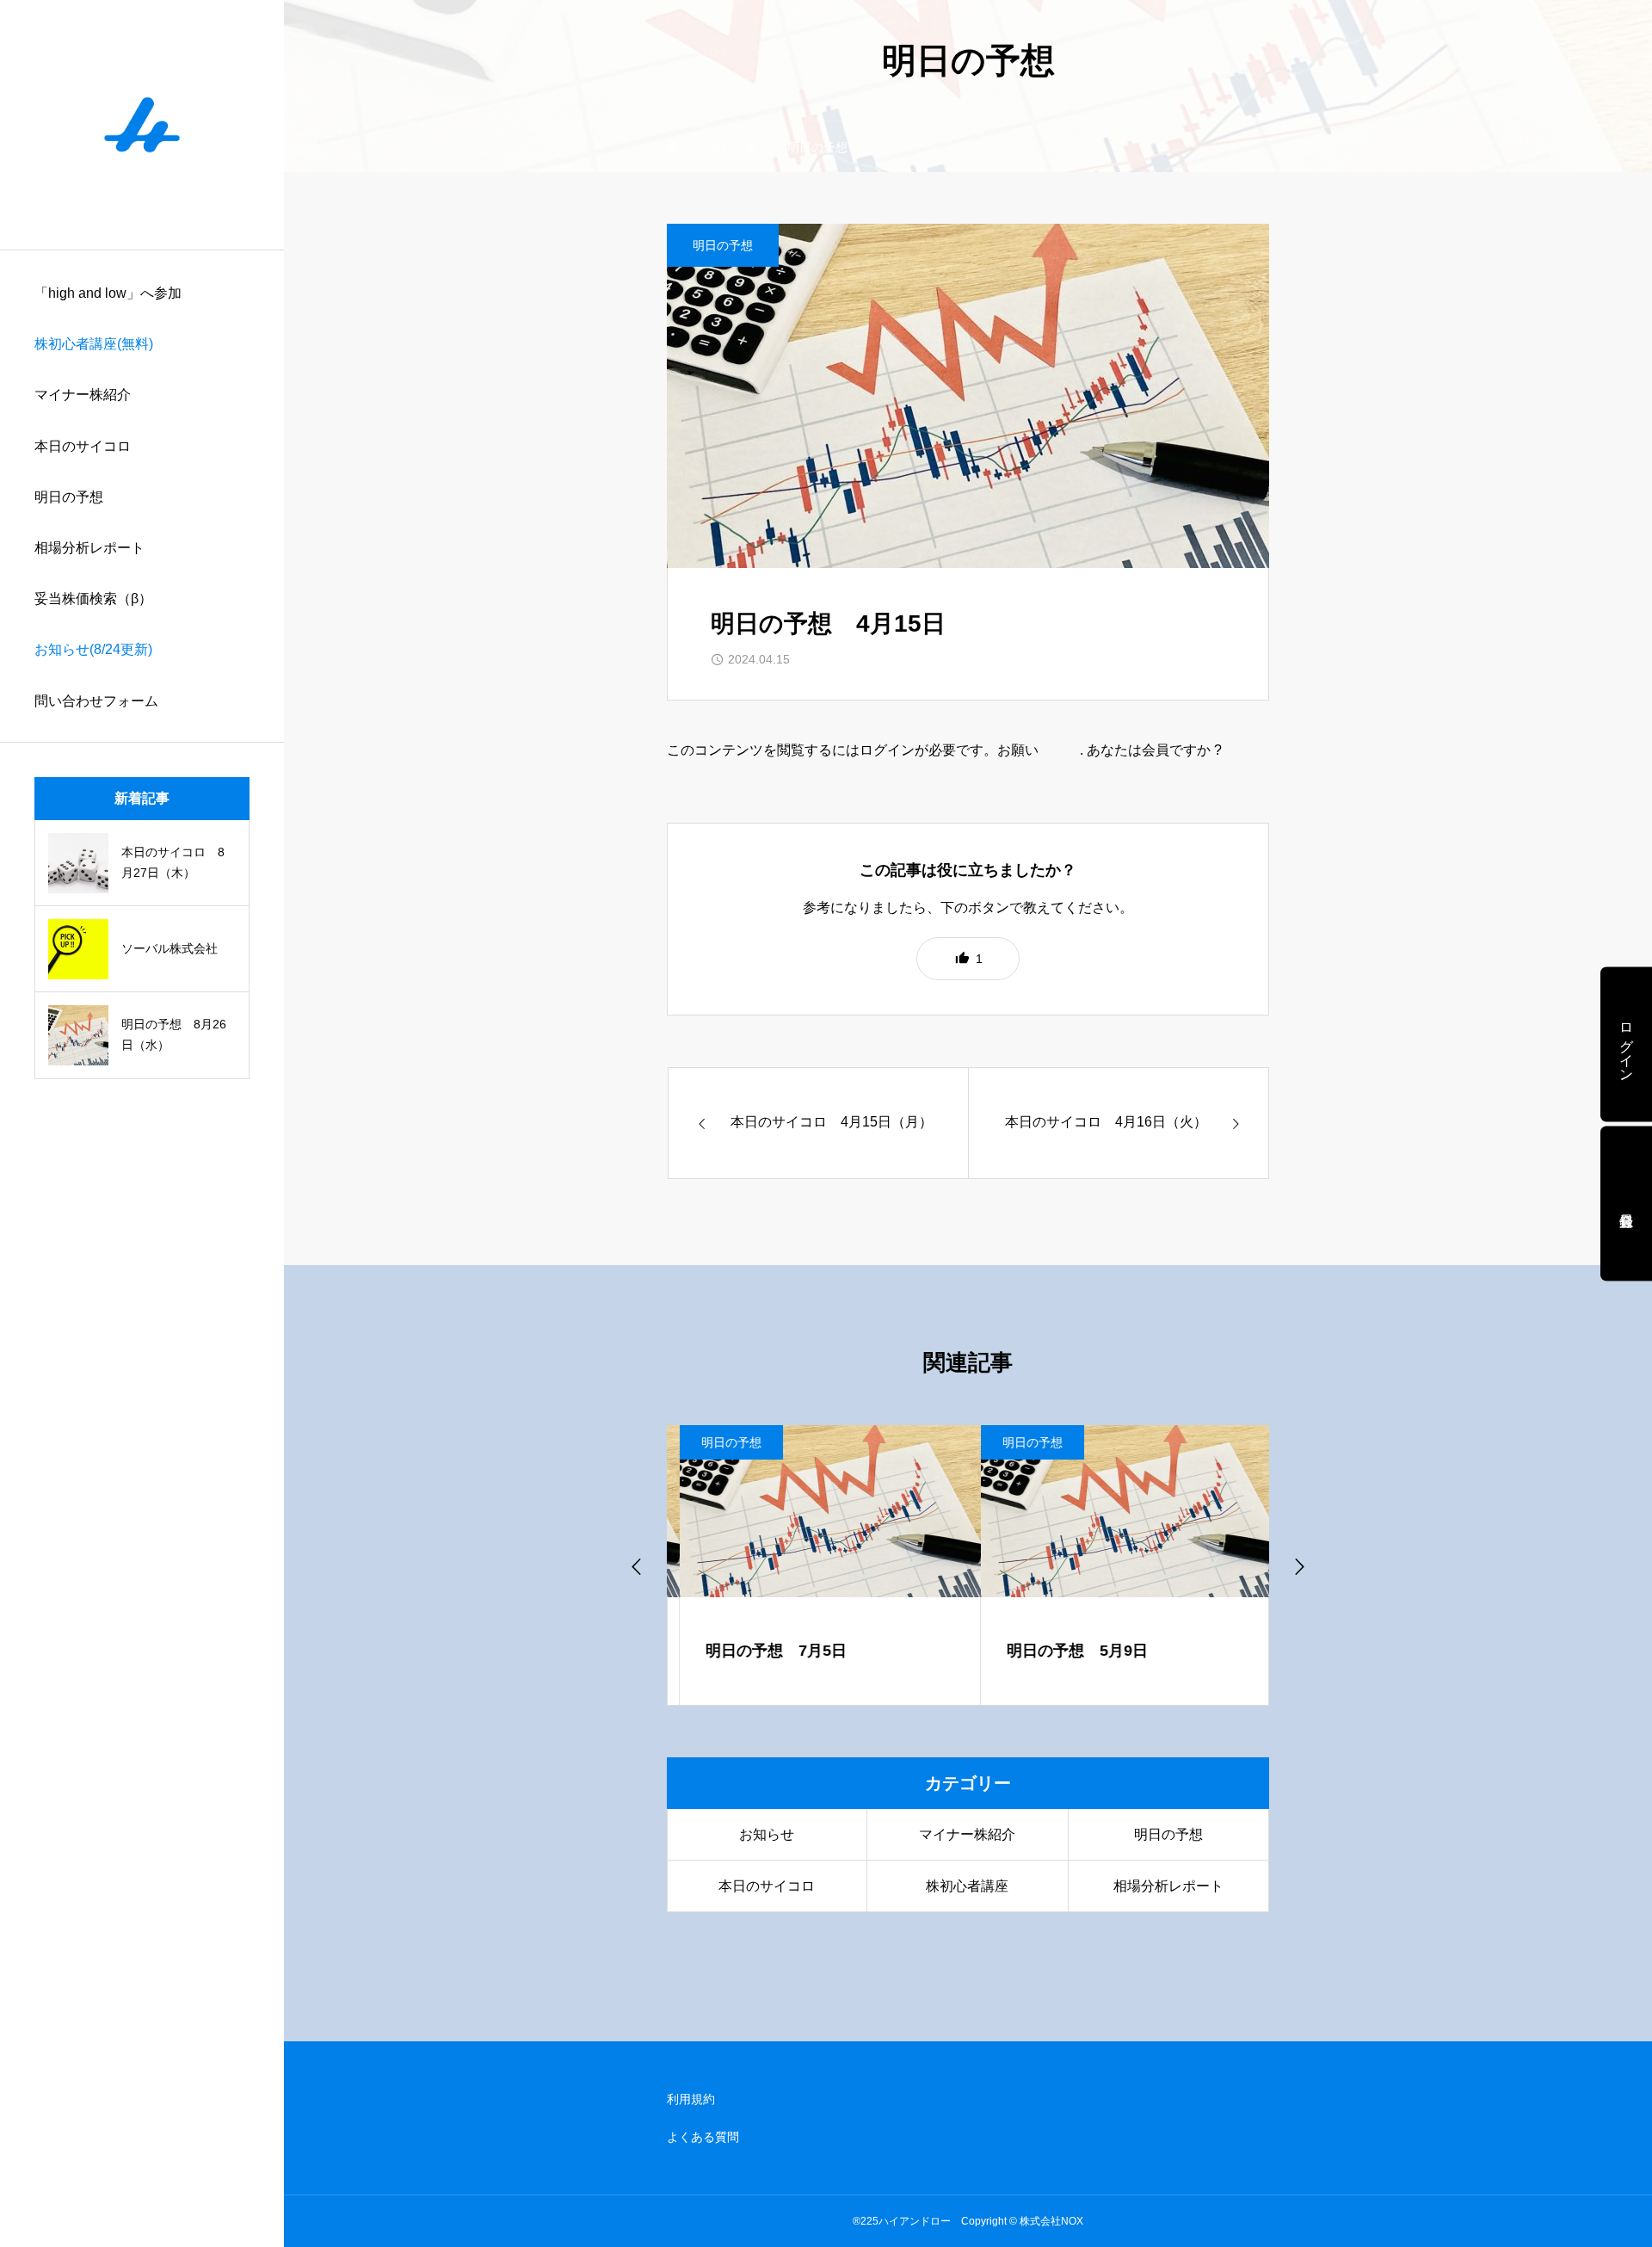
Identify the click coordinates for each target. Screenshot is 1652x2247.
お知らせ (767, 1834)
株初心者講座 (967, 1886)
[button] (968, 959)
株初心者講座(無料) (94, 344)
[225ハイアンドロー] (142, 125)
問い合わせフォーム (96, 701)
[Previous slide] (638, 1565)
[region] (142, 1123)
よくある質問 (703, 2137)
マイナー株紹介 (83, 395)
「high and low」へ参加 (108, 293)
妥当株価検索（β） (93, 599)
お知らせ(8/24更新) (93, 649)
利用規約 (691, 2099)
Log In (1061, 750)
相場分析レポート (89, 548)
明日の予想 (69, 497)
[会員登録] (1626, 1203)
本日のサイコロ (83, 446)
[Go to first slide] (1298, 1565)
